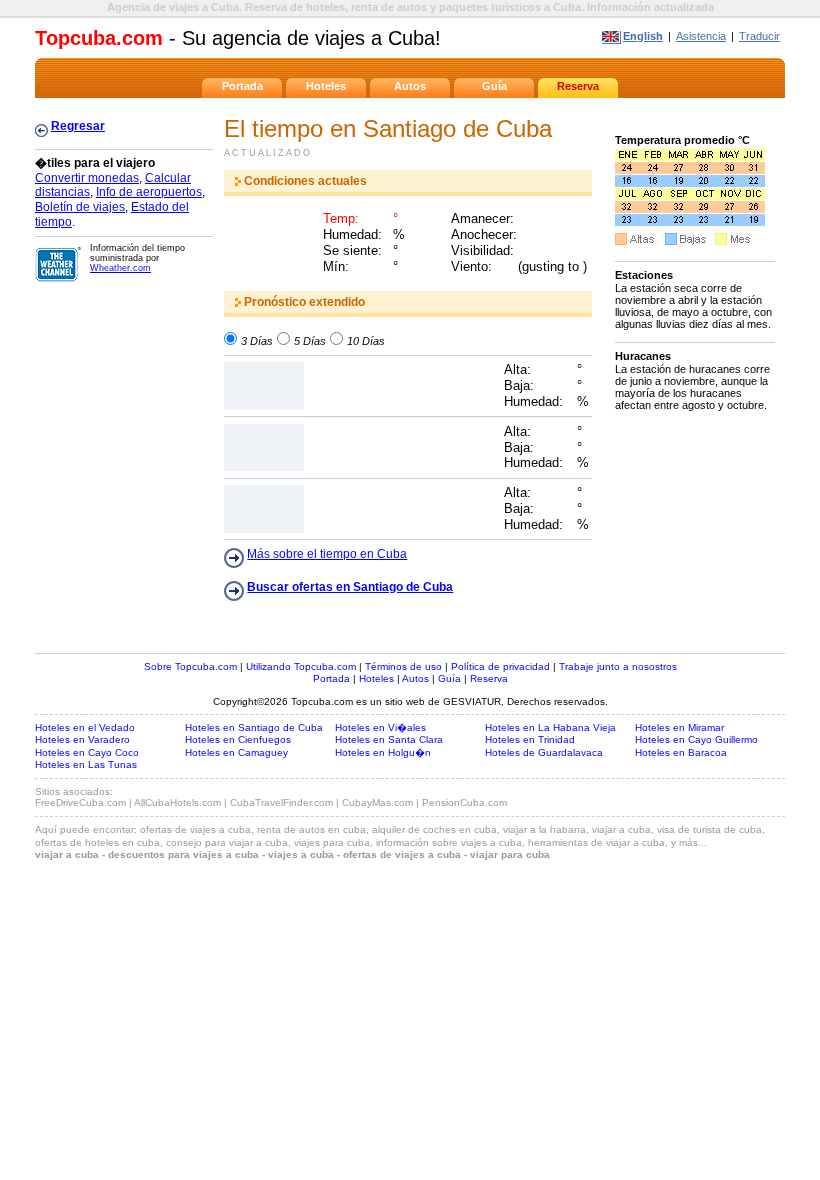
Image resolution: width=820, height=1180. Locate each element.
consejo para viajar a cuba (227, 842)
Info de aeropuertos (149, 192)
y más (684, 842)
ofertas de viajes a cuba (195, 829)
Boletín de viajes (80, 207)
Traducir (759, 36)
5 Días (310, 340)
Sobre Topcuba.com (190, 666)
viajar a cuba (621, 829)
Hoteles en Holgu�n (383, 752)
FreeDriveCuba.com (80, 802)
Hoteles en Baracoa (681, 752)
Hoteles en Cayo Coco (87, 752)
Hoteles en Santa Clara (389, 739)
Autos (410, 86)
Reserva (578, 86)
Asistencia (701, 36)
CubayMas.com (377, 802)
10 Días (366, 340)
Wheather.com (120, 268)
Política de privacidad (500, 666)
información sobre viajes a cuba (449, 842)
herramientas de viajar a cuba (596, 842)
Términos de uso (403, 666)
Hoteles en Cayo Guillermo (696, 739)
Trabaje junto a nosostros (618, 666)
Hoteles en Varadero (82, 739)
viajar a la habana (544, 829)
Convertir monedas (87, 178)
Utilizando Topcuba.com (301, 666)
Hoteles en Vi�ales (380, 727)
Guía (494, 86)
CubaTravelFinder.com (281, 802)
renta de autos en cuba (311, 829)
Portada (242, 86)
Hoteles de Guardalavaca (544, 752)
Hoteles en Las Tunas (86, 764)
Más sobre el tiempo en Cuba (327, 554)
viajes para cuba (332, 842)
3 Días (257, 340)
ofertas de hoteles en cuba (97, 842)
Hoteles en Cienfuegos (238, 739)
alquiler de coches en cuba (434, 829)
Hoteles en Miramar (679, 727)
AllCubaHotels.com (177, 802)
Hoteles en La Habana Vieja (550, 727)
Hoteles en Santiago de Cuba (254, 727)
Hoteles (326, 86)
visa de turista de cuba (709, 829)
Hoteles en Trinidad (530, 739)
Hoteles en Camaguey (236, 752)
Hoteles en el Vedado (85, 727)
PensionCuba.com (464, 802)
